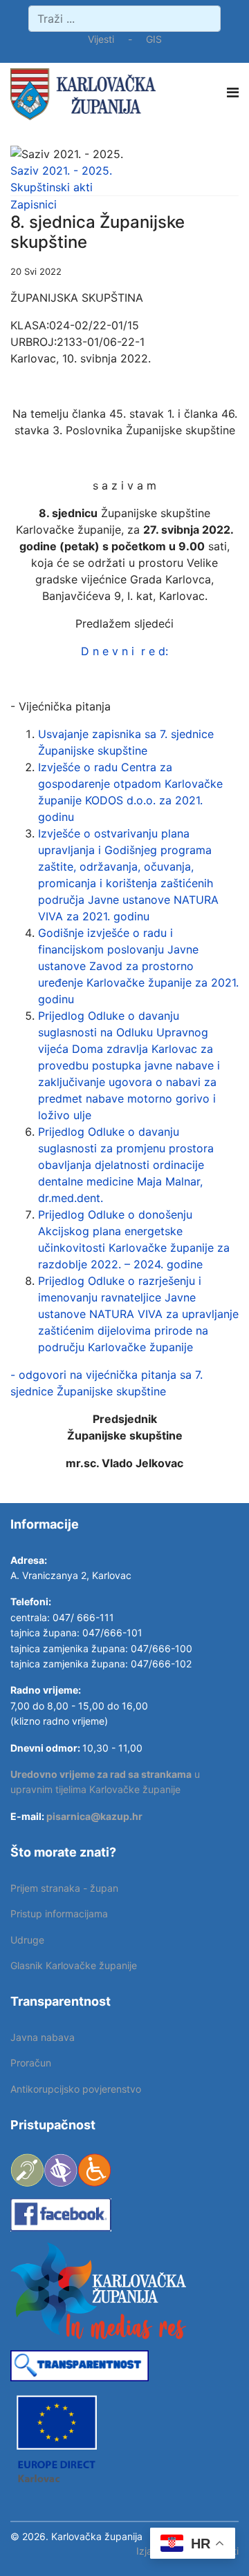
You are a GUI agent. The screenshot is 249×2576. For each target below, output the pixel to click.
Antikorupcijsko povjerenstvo (76, 2089)
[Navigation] (233, 93)
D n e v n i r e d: (124, 651)
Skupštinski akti (52, 187)
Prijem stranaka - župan (64, 1888)
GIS (154, 39)
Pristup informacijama (59, 1914)
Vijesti (101, 39)
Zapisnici (34, 204)
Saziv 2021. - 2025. (61, 171)
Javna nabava (43, 2037)
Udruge (27, 1940)
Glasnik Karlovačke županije (74, 1965)
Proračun (31, 2063)
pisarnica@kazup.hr (94, 1816)
